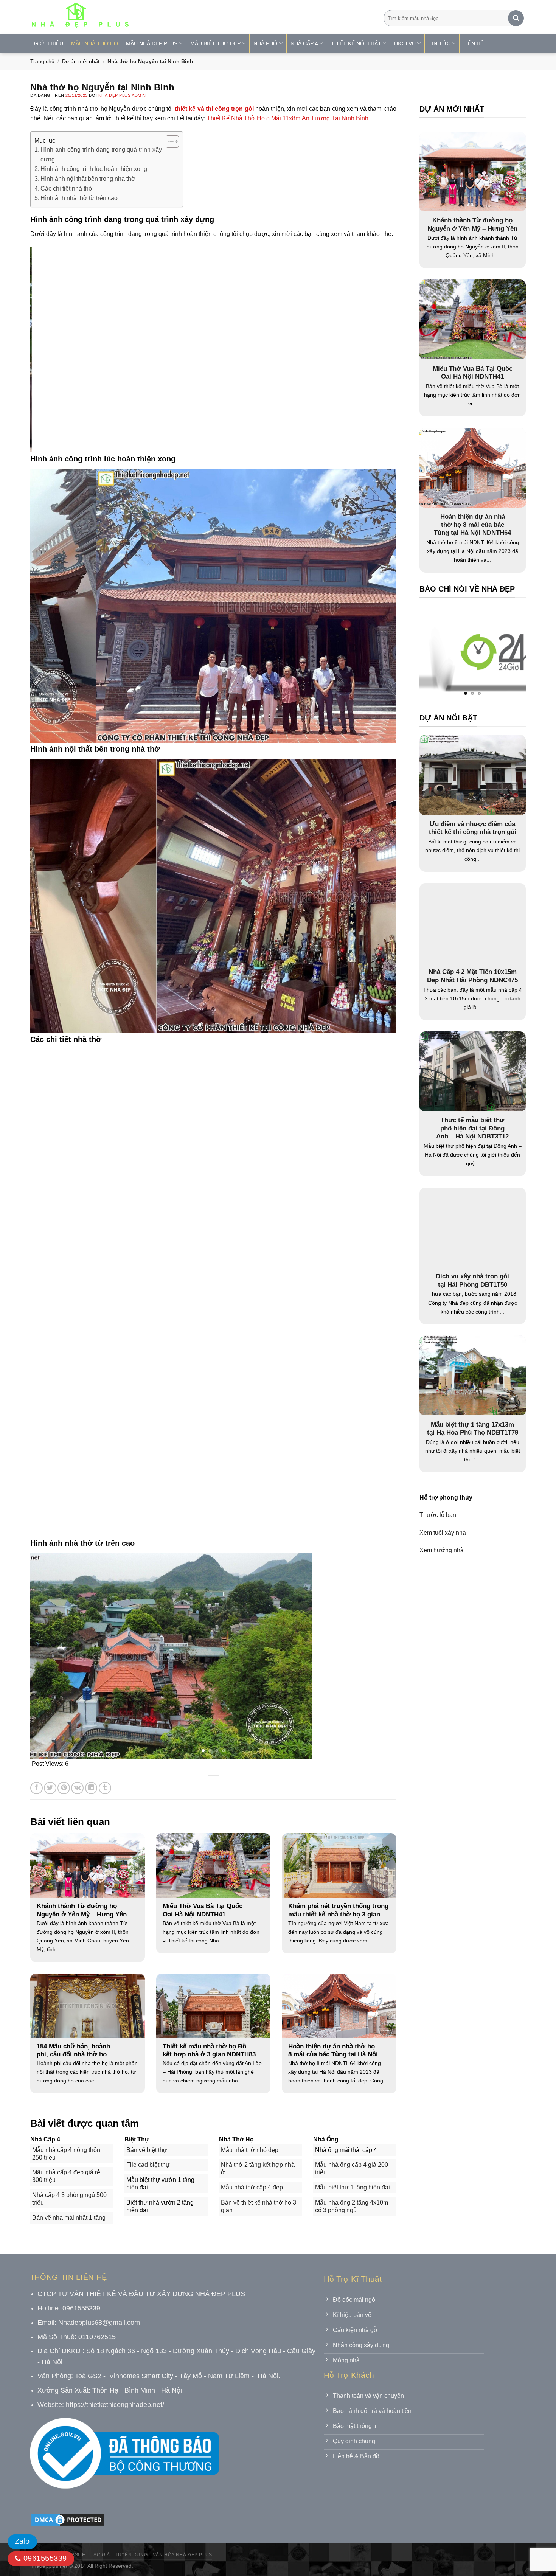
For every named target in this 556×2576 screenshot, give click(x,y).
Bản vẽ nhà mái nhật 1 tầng (69, 2217)
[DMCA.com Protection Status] (68, 2519)
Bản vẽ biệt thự (147, 2149)
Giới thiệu (49, 43)
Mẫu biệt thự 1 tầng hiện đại (353, 2187)
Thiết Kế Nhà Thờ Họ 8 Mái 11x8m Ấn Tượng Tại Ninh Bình (288, 118)
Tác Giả (100, 2554)
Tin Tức (440, 43)
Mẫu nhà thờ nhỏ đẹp (250, 2149)
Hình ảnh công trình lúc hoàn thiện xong (94, 169)
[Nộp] (516, 18)
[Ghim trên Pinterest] (64, 1787)
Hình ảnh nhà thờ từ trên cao (79, 198)
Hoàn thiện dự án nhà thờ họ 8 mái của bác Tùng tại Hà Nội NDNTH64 (333, 2050)
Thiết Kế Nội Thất (356, 43)
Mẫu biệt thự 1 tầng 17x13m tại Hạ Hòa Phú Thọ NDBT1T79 (473, 1428)
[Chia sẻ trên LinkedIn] (91, 1787)
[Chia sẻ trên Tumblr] (105, 1787)
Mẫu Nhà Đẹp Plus (152, 43)
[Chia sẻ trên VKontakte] (77, 1787)
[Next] (370, 350)
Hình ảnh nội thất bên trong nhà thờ (88, 179)
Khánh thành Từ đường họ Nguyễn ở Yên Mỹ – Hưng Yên (82, 1909)
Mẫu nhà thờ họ (95, 43)
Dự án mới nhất (81, 61)
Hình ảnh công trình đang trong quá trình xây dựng (101, 154)
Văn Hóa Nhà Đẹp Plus (182, 2554)
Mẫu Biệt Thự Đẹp (215, 43)
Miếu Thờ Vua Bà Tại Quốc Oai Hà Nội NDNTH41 (203, 1909)
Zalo (22, 2541)
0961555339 (44, 2558)
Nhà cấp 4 (304, 43)
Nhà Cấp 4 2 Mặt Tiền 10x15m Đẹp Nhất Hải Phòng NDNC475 (472, 976)
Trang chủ (42, 61)
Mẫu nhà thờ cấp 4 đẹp (252, 2187)
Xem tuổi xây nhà (443, 1532)
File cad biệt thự (148, 2164)
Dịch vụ (405, 43)
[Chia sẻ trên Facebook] (36, 1787)
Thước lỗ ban (438, 1515)
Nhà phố (265, 43)
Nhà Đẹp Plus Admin (122, 95)
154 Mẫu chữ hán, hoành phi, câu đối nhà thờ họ (73, 2050)
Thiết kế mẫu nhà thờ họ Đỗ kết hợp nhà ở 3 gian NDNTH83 (209, 2050)
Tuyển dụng (131, 2554)
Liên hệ (474, 43)
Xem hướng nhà (442, 1550)
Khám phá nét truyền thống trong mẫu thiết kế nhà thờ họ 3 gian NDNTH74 (338, 1910)
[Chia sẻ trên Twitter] (50, 1787)
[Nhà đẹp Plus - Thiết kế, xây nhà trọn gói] (130, 17)
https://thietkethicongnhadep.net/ (115, 2404)
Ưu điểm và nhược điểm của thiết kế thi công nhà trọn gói (473, 828)
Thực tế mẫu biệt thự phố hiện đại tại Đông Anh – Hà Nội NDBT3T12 (472, 1128)
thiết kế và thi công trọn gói (214, 109)
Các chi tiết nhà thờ (67, 189)
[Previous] (56, 350)
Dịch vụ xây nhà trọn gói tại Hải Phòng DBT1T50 (472, 1280)
